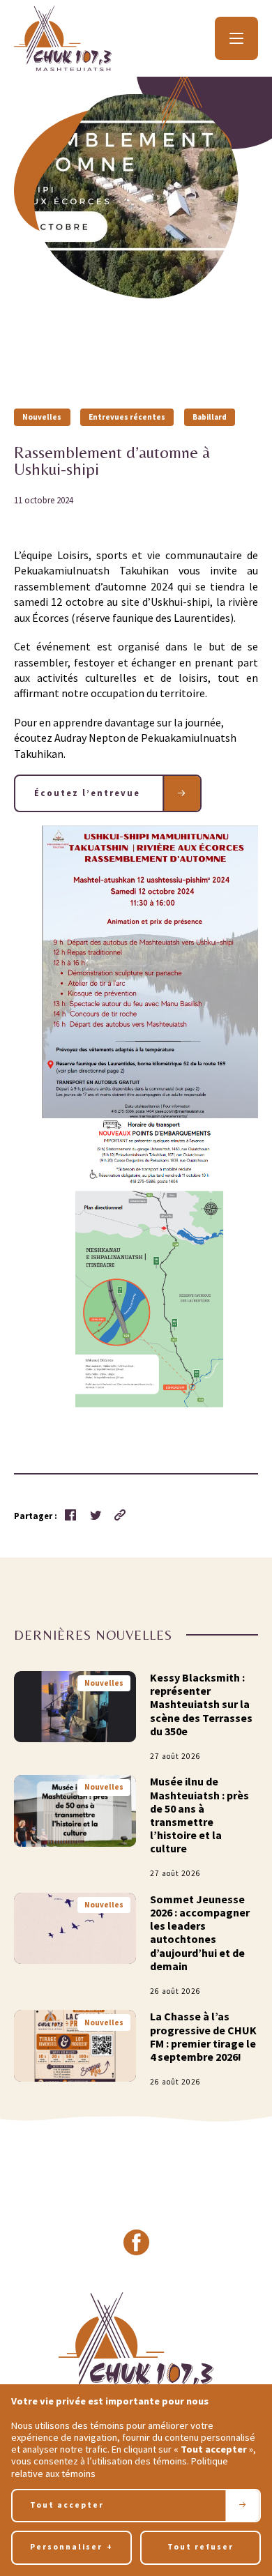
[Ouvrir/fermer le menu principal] (236, 38)
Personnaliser (71, 2547)
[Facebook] (136, 2243)
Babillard (210, 417)
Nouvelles (42, 417)
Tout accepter (67, 2505)
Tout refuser (201, 2547)
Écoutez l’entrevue (89, 793)
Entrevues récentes (127, 417)
